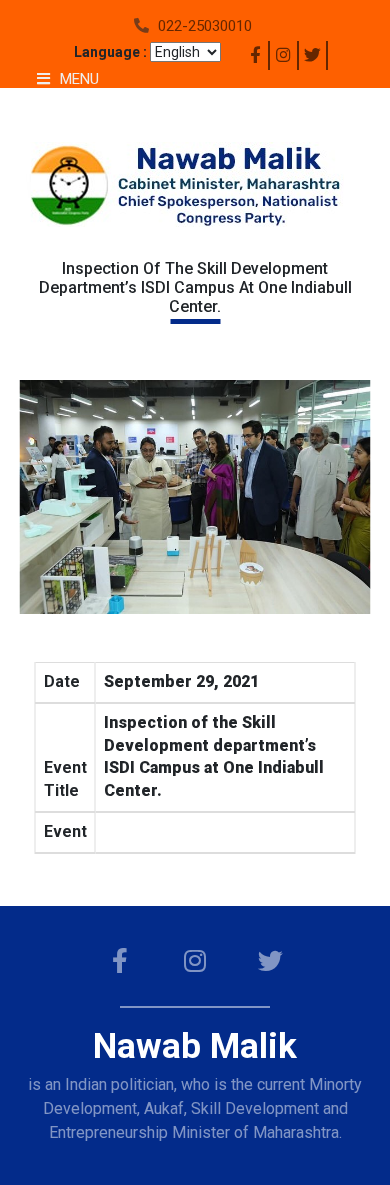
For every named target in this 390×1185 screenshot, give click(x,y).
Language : (110, 52)
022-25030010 (205, 26)
